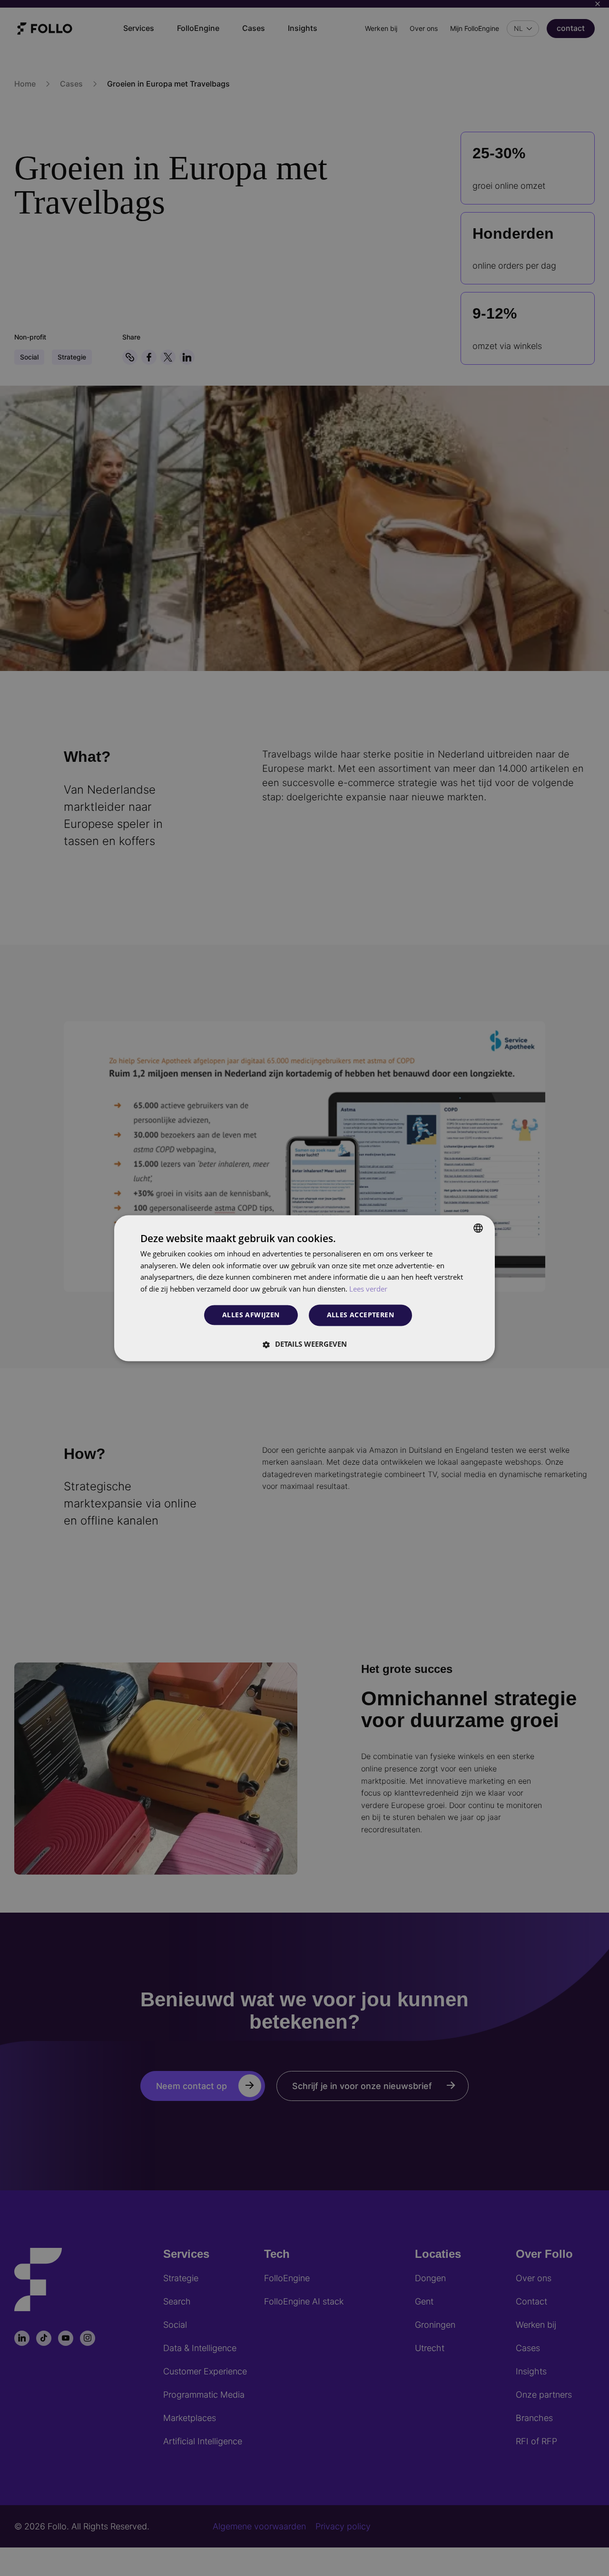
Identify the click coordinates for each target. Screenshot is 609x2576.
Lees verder (368, 1289)
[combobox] (478, 1228)
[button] (304, 1344)
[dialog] (304, 1288)
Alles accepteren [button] (360, 1315)
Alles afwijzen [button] (251, 1315)
